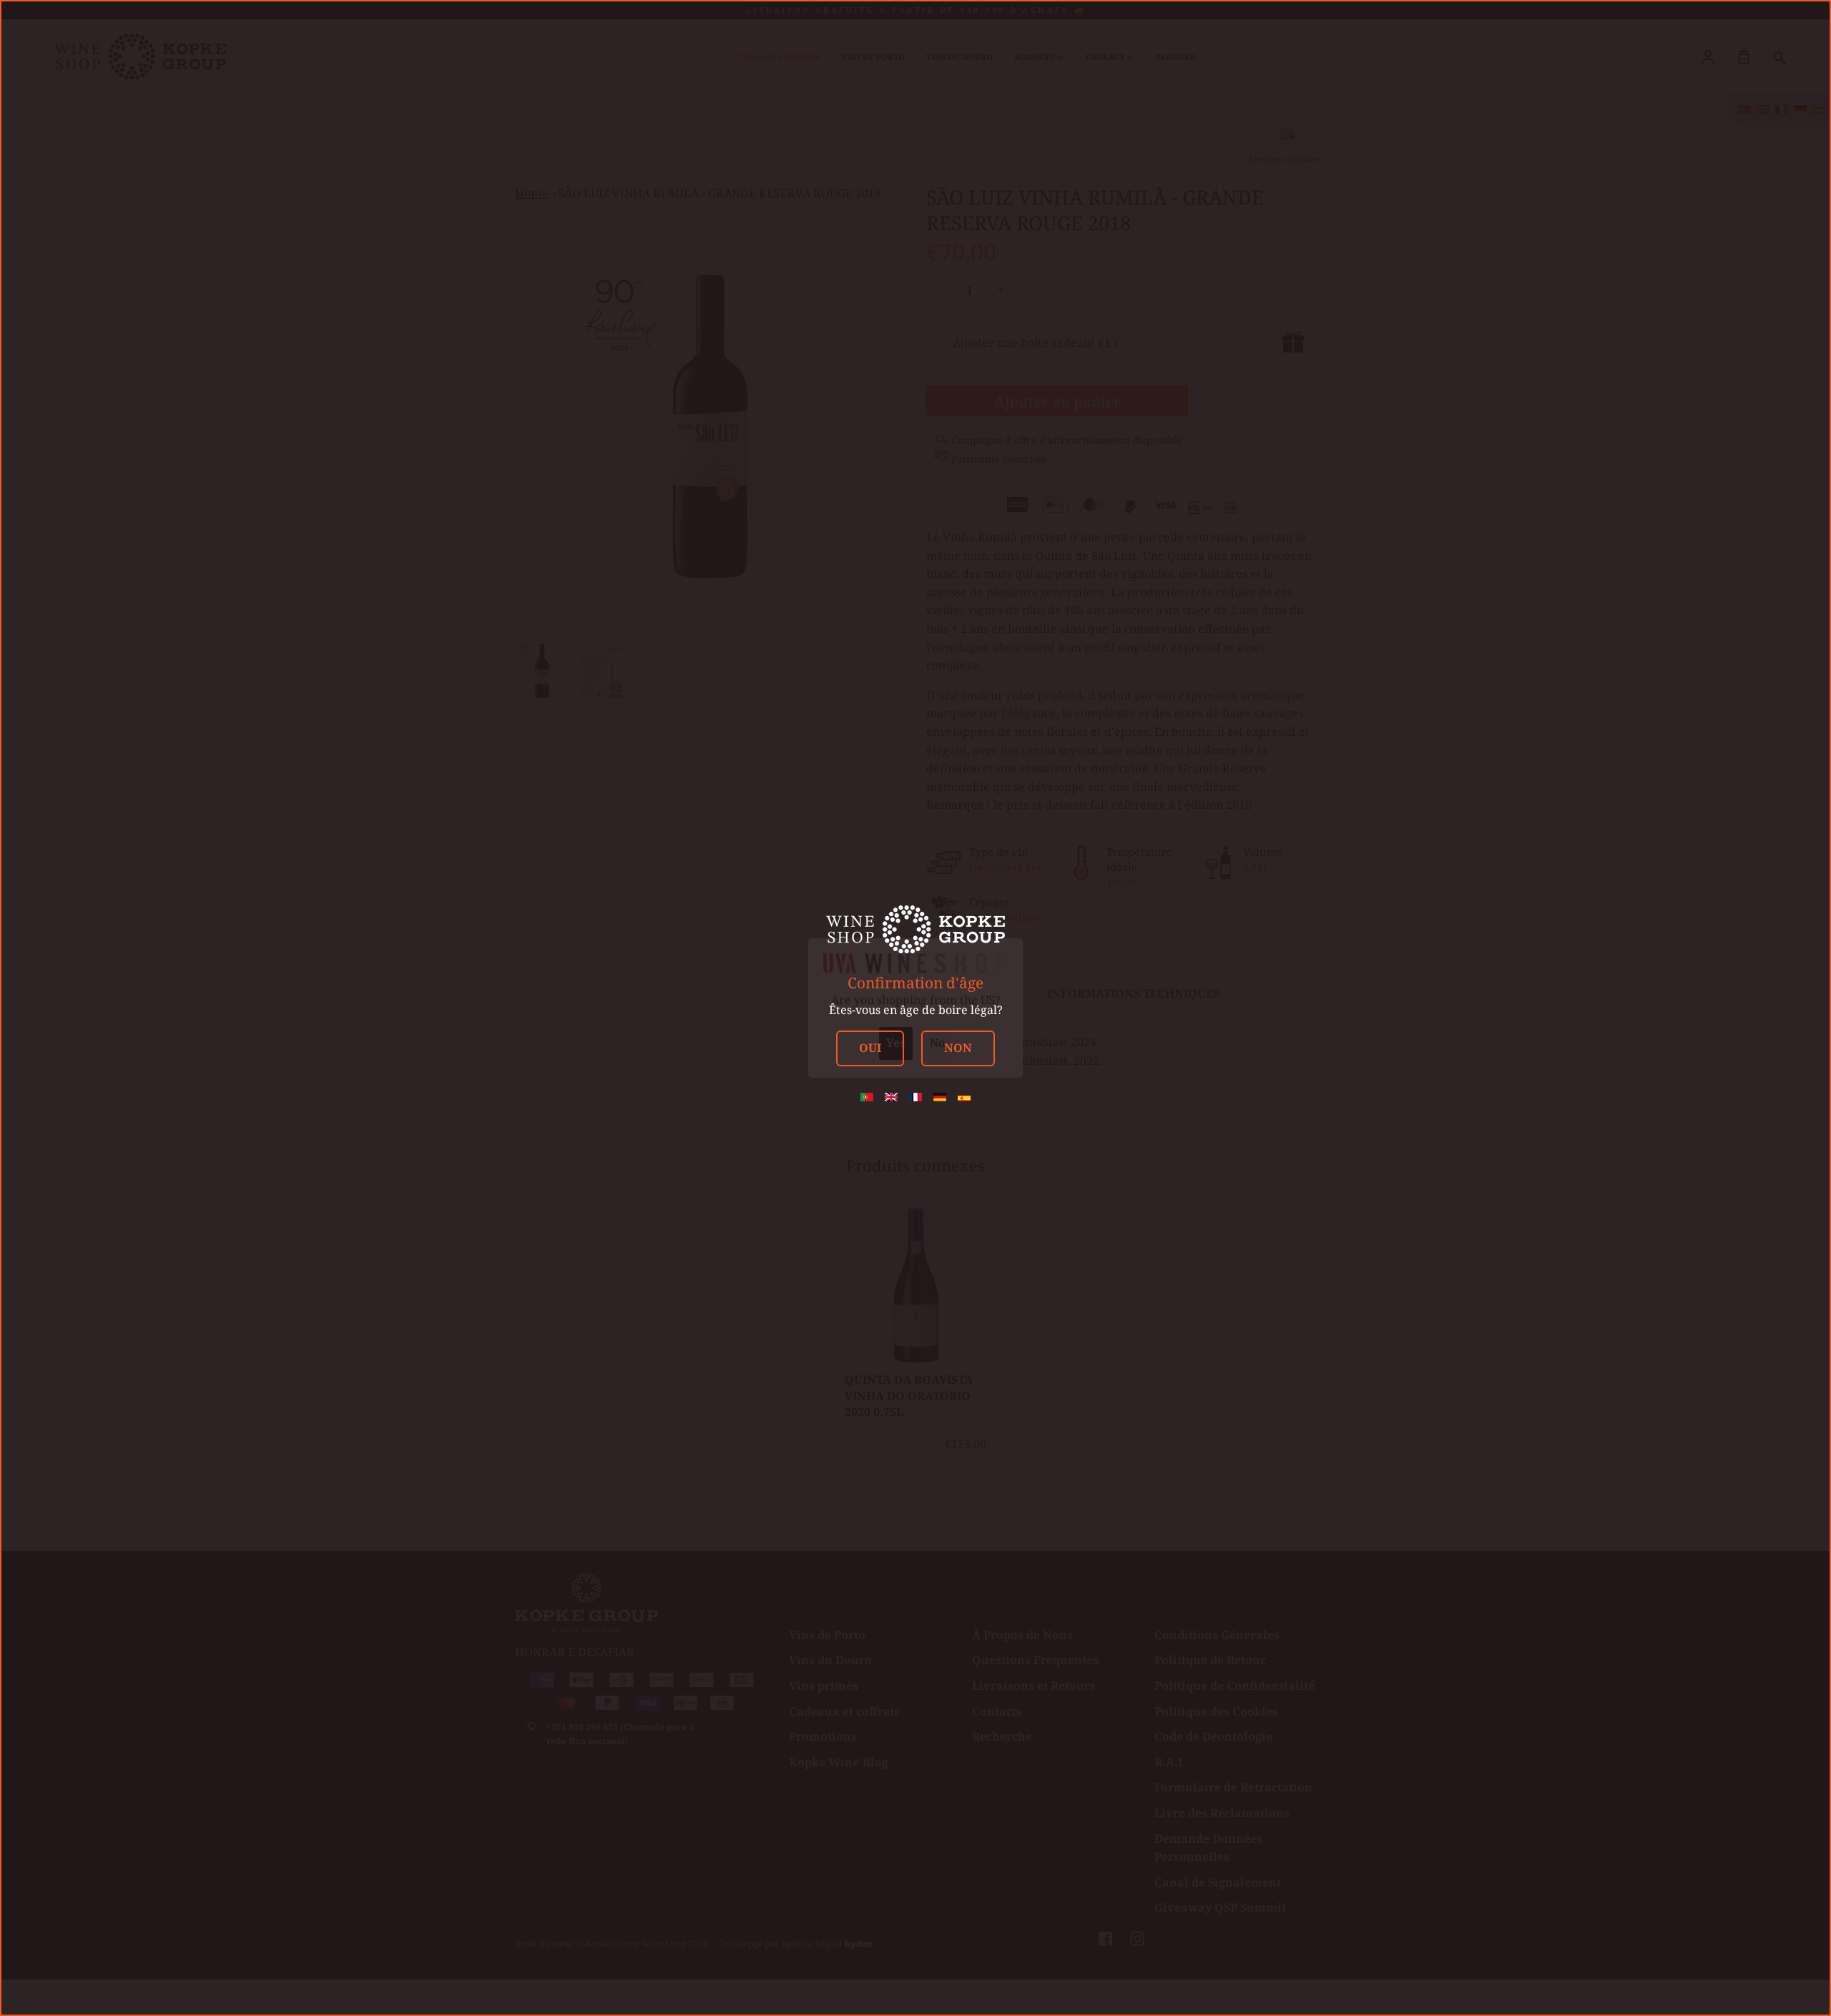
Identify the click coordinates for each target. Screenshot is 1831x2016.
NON (958, 1048)
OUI (870, 1048)
